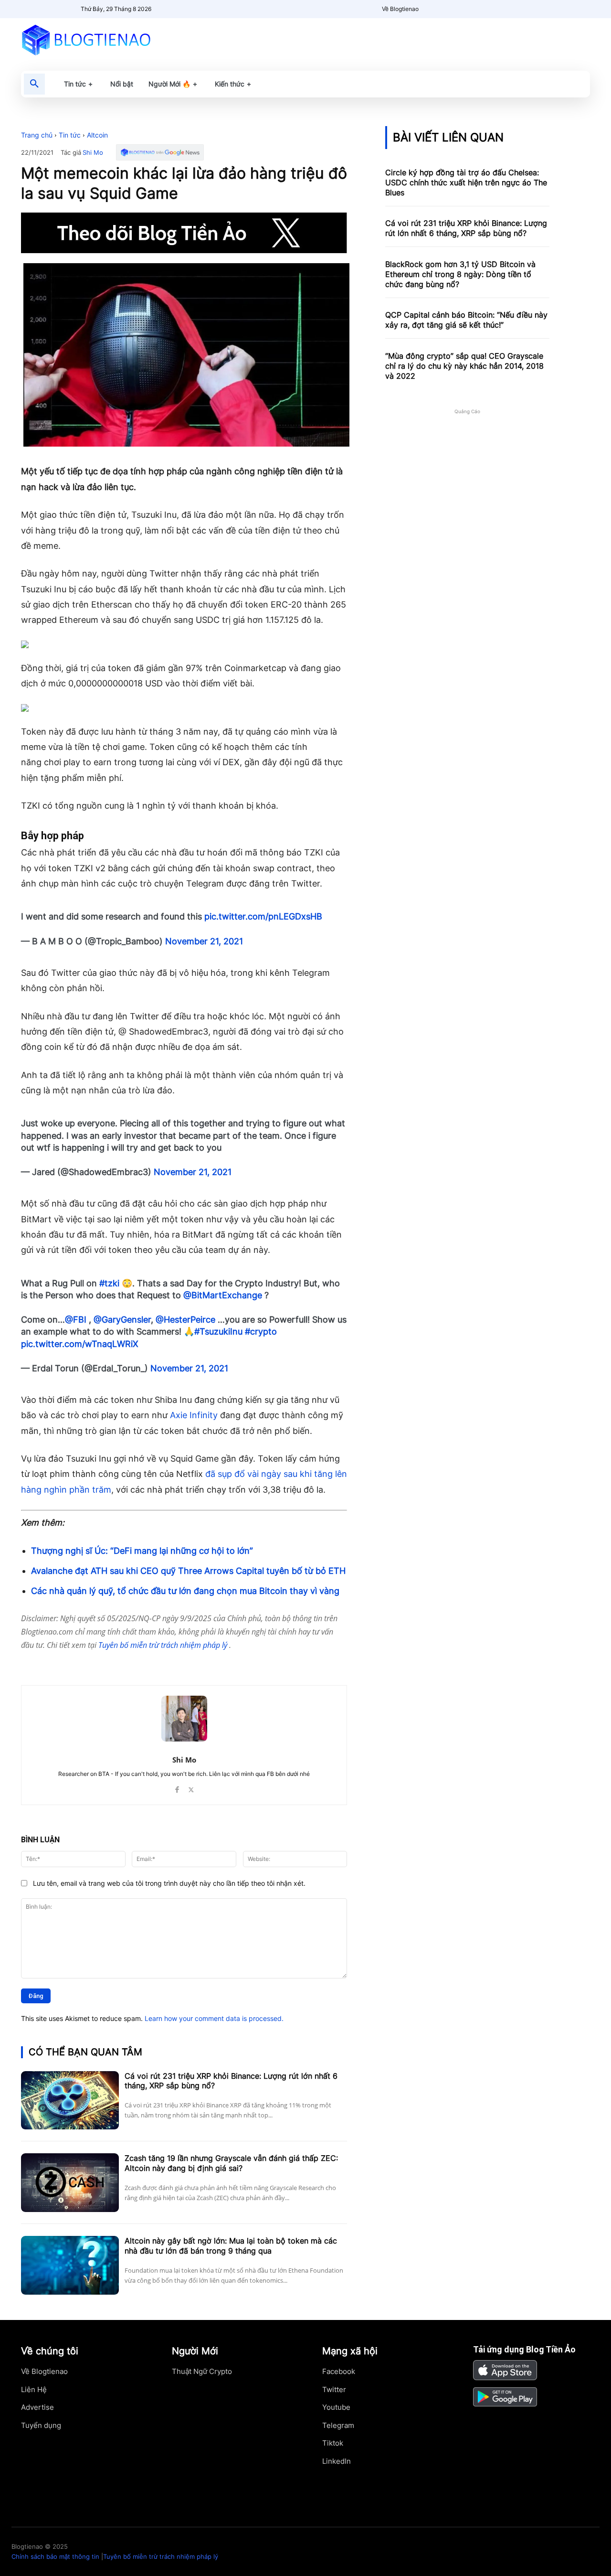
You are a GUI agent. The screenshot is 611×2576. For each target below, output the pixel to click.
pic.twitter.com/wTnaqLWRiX (80, 1344)
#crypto (261, 1331)
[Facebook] (91, 1661)
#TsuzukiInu (218, 1331)
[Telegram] (135, 1661)
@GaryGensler (122, 1320)
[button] (34, 84)
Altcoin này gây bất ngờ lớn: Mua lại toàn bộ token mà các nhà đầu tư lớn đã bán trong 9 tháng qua (231, 2246)
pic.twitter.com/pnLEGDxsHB (263, 916)
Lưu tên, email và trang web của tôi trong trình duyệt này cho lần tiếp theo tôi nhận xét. (169, 1883)
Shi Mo (93, 153)
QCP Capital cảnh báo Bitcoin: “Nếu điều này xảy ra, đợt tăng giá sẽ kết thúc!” (466, 320)
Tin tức (70, 135)
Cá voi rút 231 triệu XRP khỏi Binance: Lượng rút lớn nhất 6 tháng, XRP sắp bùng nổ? (231, 2081)
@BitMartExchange (223, 1295)
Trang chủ (37, 135)
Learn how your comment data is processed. (214, 2018)
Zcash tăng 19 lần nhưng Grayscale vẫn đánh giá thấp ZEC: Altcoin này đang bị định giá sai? (231, 2163)
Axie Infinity (194, 1415)
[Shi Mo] (184, 1719)
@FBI (76, 1320)
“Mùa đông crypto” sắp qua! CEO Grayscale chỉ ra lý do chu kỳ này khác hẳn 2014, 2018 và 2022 (464, 366)
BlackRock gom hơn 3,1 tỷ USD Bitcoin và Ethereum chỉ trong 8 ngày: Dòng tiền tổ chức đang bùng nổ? (460, 274)
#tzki (109, 1283)
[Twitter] (113, 1661)
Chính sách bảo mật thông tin (55, 2556)
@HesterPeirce (185, 1320)
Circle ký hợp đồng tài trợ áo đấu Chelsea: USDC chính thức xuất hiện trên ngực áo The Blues (466, 182)
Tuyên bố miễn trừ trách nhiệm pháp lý (164, 1645)
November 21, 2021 (204, 941)
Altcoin (97, 135)
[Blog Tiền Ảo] (108, 40)
